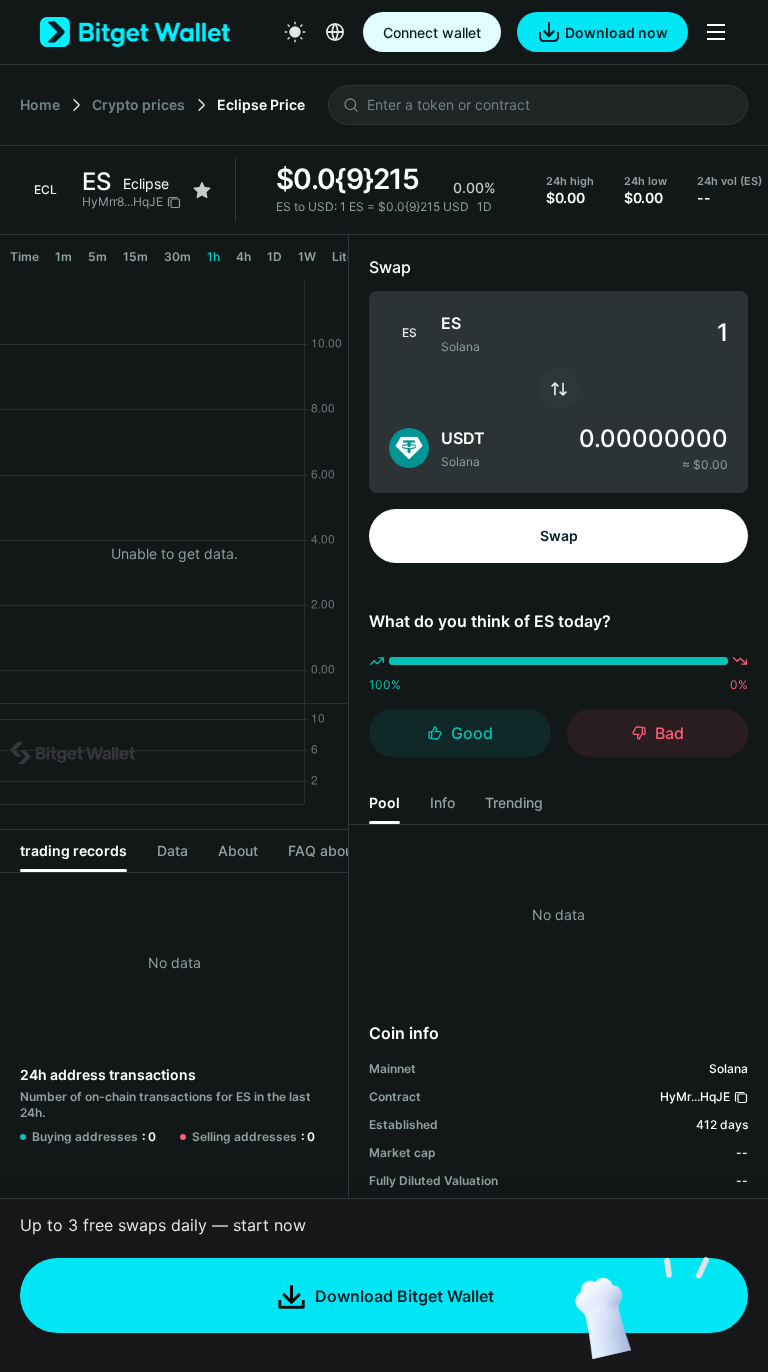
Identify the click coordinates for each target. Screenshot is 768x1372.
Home (40, 104)
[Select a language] (335, 32)
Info (442, 802)
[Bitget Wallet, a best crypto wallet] (135, 32)
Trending (514, 802)
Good (472, 733)
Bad (669, 733)
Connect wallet (432, 32)
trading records (73, 850)
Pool (384, 802)
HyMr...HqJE (695, 1096)
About (238, 850)
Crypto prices (138, 104)
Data (172, 850)
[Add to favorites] (202, 190)
